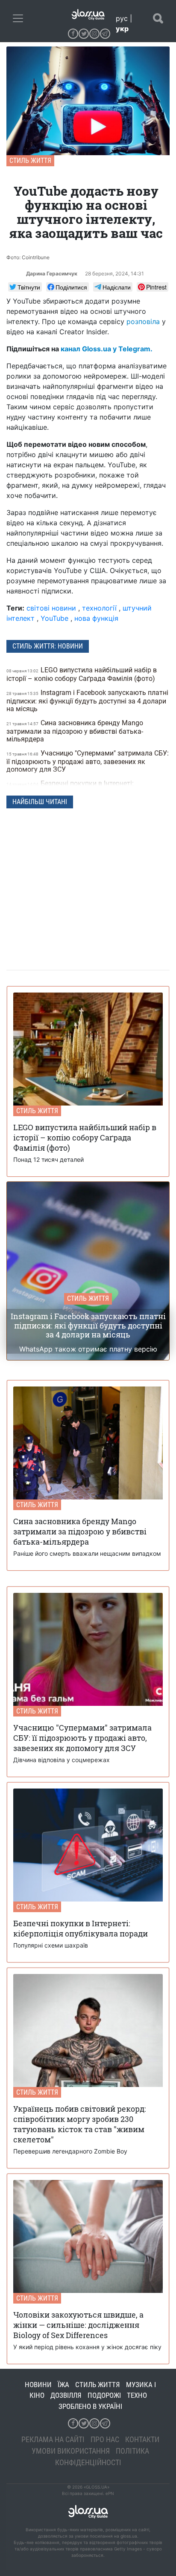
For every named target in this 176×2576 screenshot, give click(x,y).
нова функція (96, 618)
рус (122, 18)
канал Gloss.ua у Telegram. (107, 349)
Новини (38, 2385)
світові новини (51, 608)
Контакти (142, 2439)
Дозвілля (66, 2395)
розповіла (143, 321)
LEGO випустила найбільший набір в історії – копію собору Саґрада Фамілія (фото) (82, 674)
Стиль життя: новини (48, 646)
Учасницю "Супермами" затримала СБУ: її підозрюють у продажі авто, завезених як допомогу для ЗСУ (88, 761)
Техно (137, 2395)
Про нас (105, 2439)
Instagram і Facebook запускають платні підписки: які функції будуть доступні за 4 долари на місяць (87, 701)
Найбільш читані (40, 802)
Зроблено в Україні (90, 2406)
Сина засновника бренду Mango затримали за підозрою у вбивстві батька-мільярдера (75, 731)
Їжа (63, 2385)
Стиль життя (30, 161)
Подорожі (104, 2395)
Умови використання (71, 2451)
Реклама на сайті (53, 2439)
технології (99, 608)
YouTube (54, 618)
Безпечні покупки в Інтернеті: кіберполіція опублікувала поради (70, 788)
